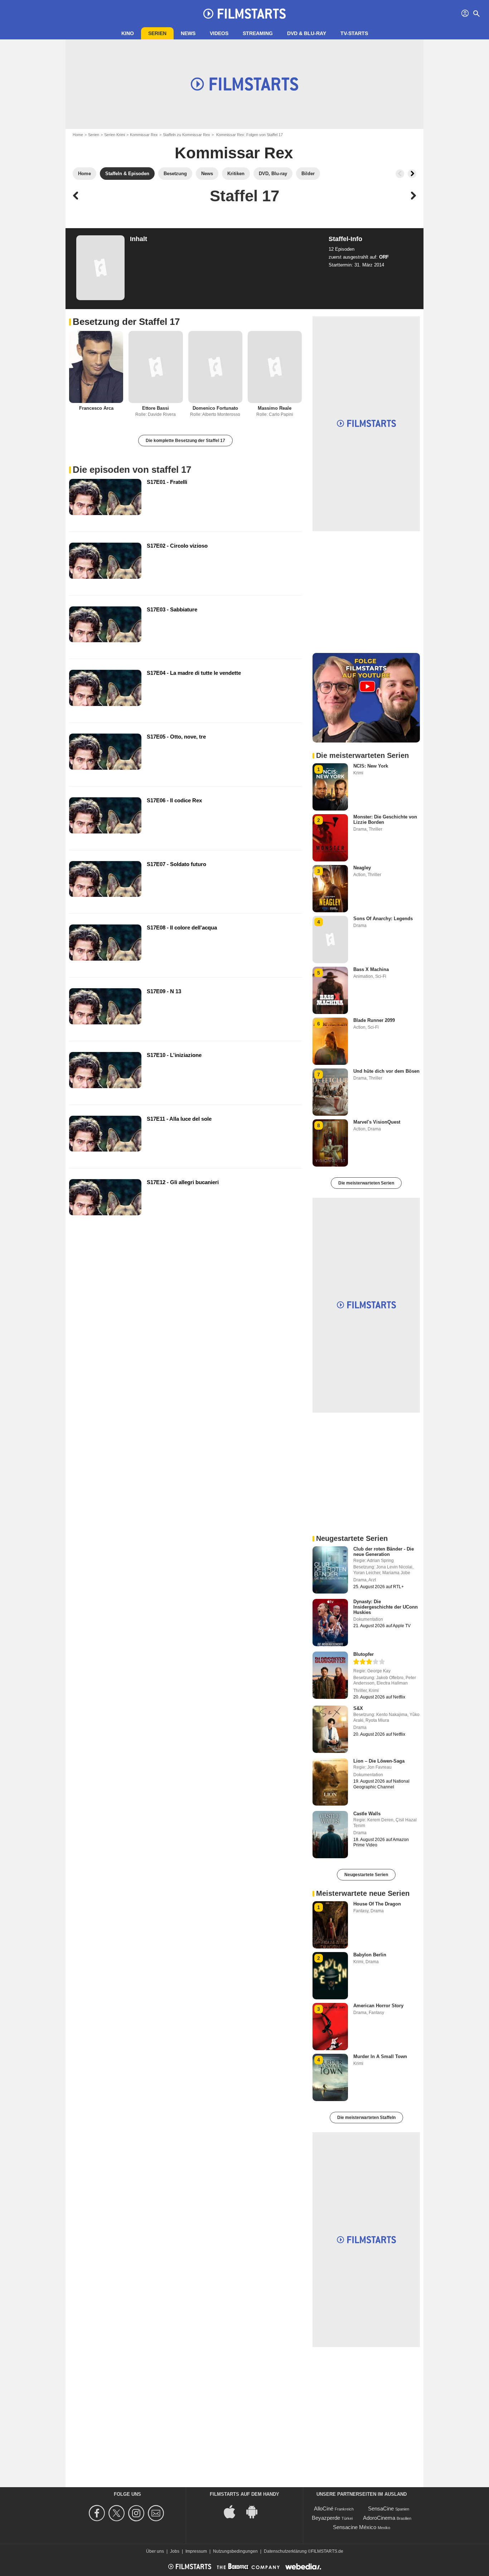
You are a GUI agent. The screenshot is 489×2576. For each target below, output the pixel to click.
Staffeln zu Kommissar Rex (187, 135)
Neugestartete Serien (366, 1875)
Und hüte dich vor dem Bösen (386, 1071)
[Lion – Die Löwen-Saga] (330, 1782)
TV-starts (354, 33)
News (188, 33)
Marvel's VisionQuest (377, 1122)
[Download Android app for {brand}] (256, 2511)
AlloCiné (324, 2508)
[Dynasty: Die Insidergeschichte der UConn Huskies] (330, 1623)
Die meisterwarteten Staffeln (366, 2118)
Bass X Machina (371, 969)
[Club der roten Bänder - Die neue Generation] (330, 1570)
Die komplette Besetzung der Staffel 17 (185, 441)
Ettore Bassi (156, 408)
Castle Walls (367, 1814)
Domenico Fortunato (215, 408)
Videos (219, 33)
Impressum (196, 2551)
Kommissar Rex (144, 135)
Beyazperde (326, 2518)
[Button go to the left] (400, 174)
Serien (157, 33)
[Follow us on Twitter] (118, 2513)
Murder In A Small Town (380, 2056)
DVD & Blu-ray (307, 33)
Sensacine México (355, 2527)
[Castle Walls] (330, 1835)
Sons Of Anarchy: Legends (383, 919)
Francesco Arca (96, 408)
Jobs (175, 2551)
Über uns (155, 2551)
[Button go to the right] (412, 174)
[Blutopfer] (330, 1675)
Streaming (258, 33)
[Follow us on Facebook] (98, 2513)
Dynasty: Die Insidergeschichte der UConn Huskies (386, 1607)
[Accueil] (245, 14)
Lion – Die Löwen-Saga (379, 1761)
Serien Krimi (115, 135)
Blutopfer (364, 1654)
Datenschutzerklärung (285, 2551)
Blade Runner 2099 (374, 1020)
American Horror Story (378, 2006)
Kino (128, 33)
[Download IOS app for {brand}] (233, 2511)
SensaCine (381, 2508)
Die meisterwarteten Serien (366, 1183)
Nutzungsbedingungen (235, 2551)
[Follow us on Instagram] (137, 2513)
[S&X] (330, 1729)
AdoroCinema (379, 2518)
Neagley (362, 868)
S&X (358, 1708)
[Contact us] (157, 2513)
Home (78, 135)
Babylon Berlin (370, 1955)
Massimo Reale (275, 408)
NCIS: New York (371, 766)
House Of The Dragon (377, 1904)
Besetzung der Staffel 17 (126, 322)
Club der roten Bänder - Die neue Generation (384, 1552)
